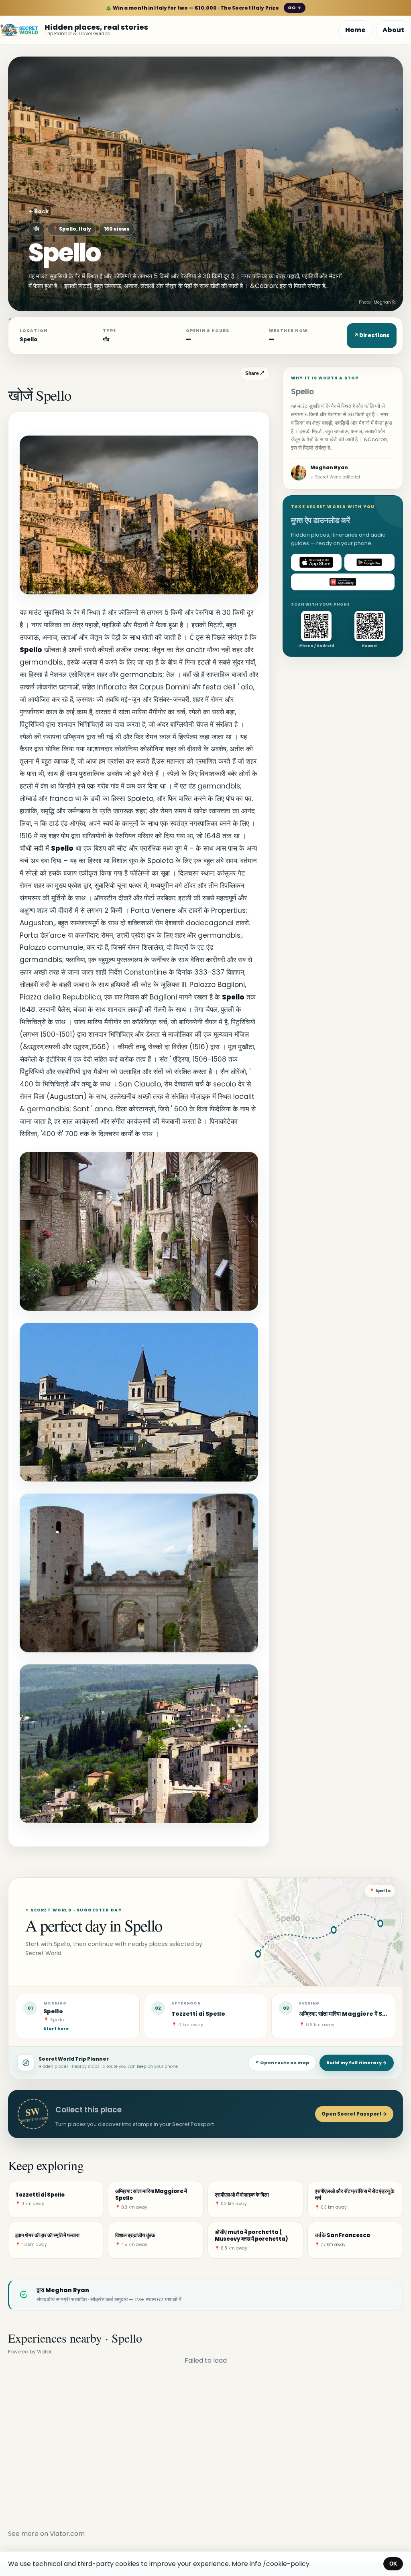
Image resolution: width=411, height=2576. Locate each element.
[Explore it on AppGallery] (343, 582)
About (393, 30)
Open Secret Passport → (354, 2114)
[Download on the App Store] (316, 562)
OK (393, 2564)
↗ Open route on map (282, 2063)
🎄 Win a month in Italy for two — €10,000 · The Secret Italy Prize (203, 8)
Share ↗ (255, 373)
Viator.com (67, 2534)
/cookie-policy (286, 2564)
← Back (39, 212)
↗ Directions (372, 335)
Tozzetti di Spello (198, 2014)
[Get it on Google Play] (370, 562)
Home (355, 30)
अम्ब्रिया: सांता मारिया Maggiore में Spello (349, 2014)
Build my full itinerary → (357, 2063)
